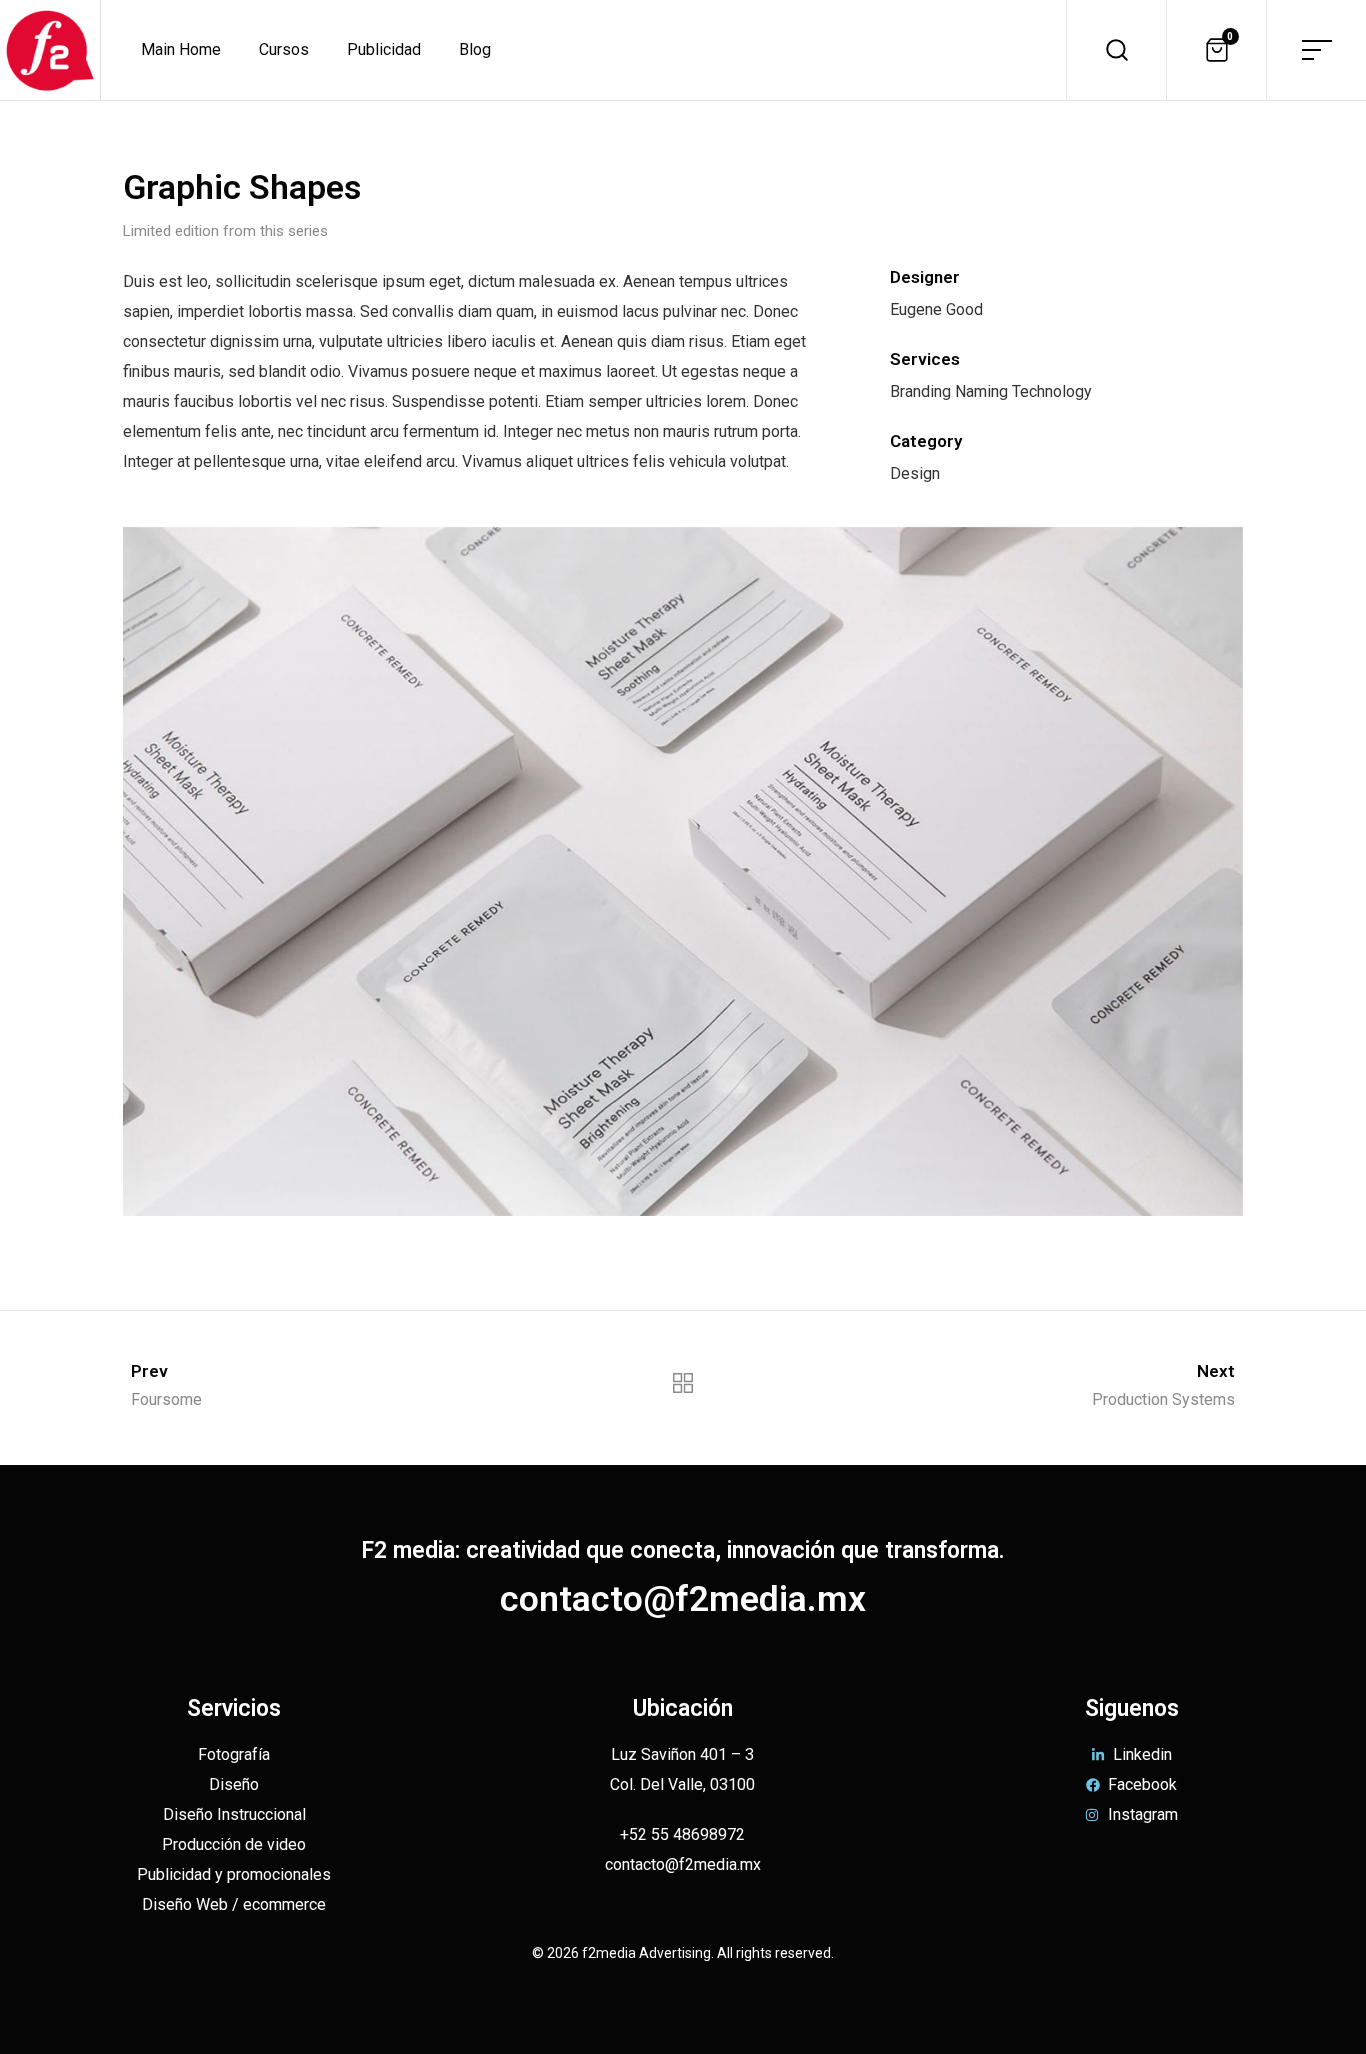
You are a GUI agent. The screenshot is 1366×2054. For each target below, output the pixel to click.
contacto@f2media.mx (683, 1599)
